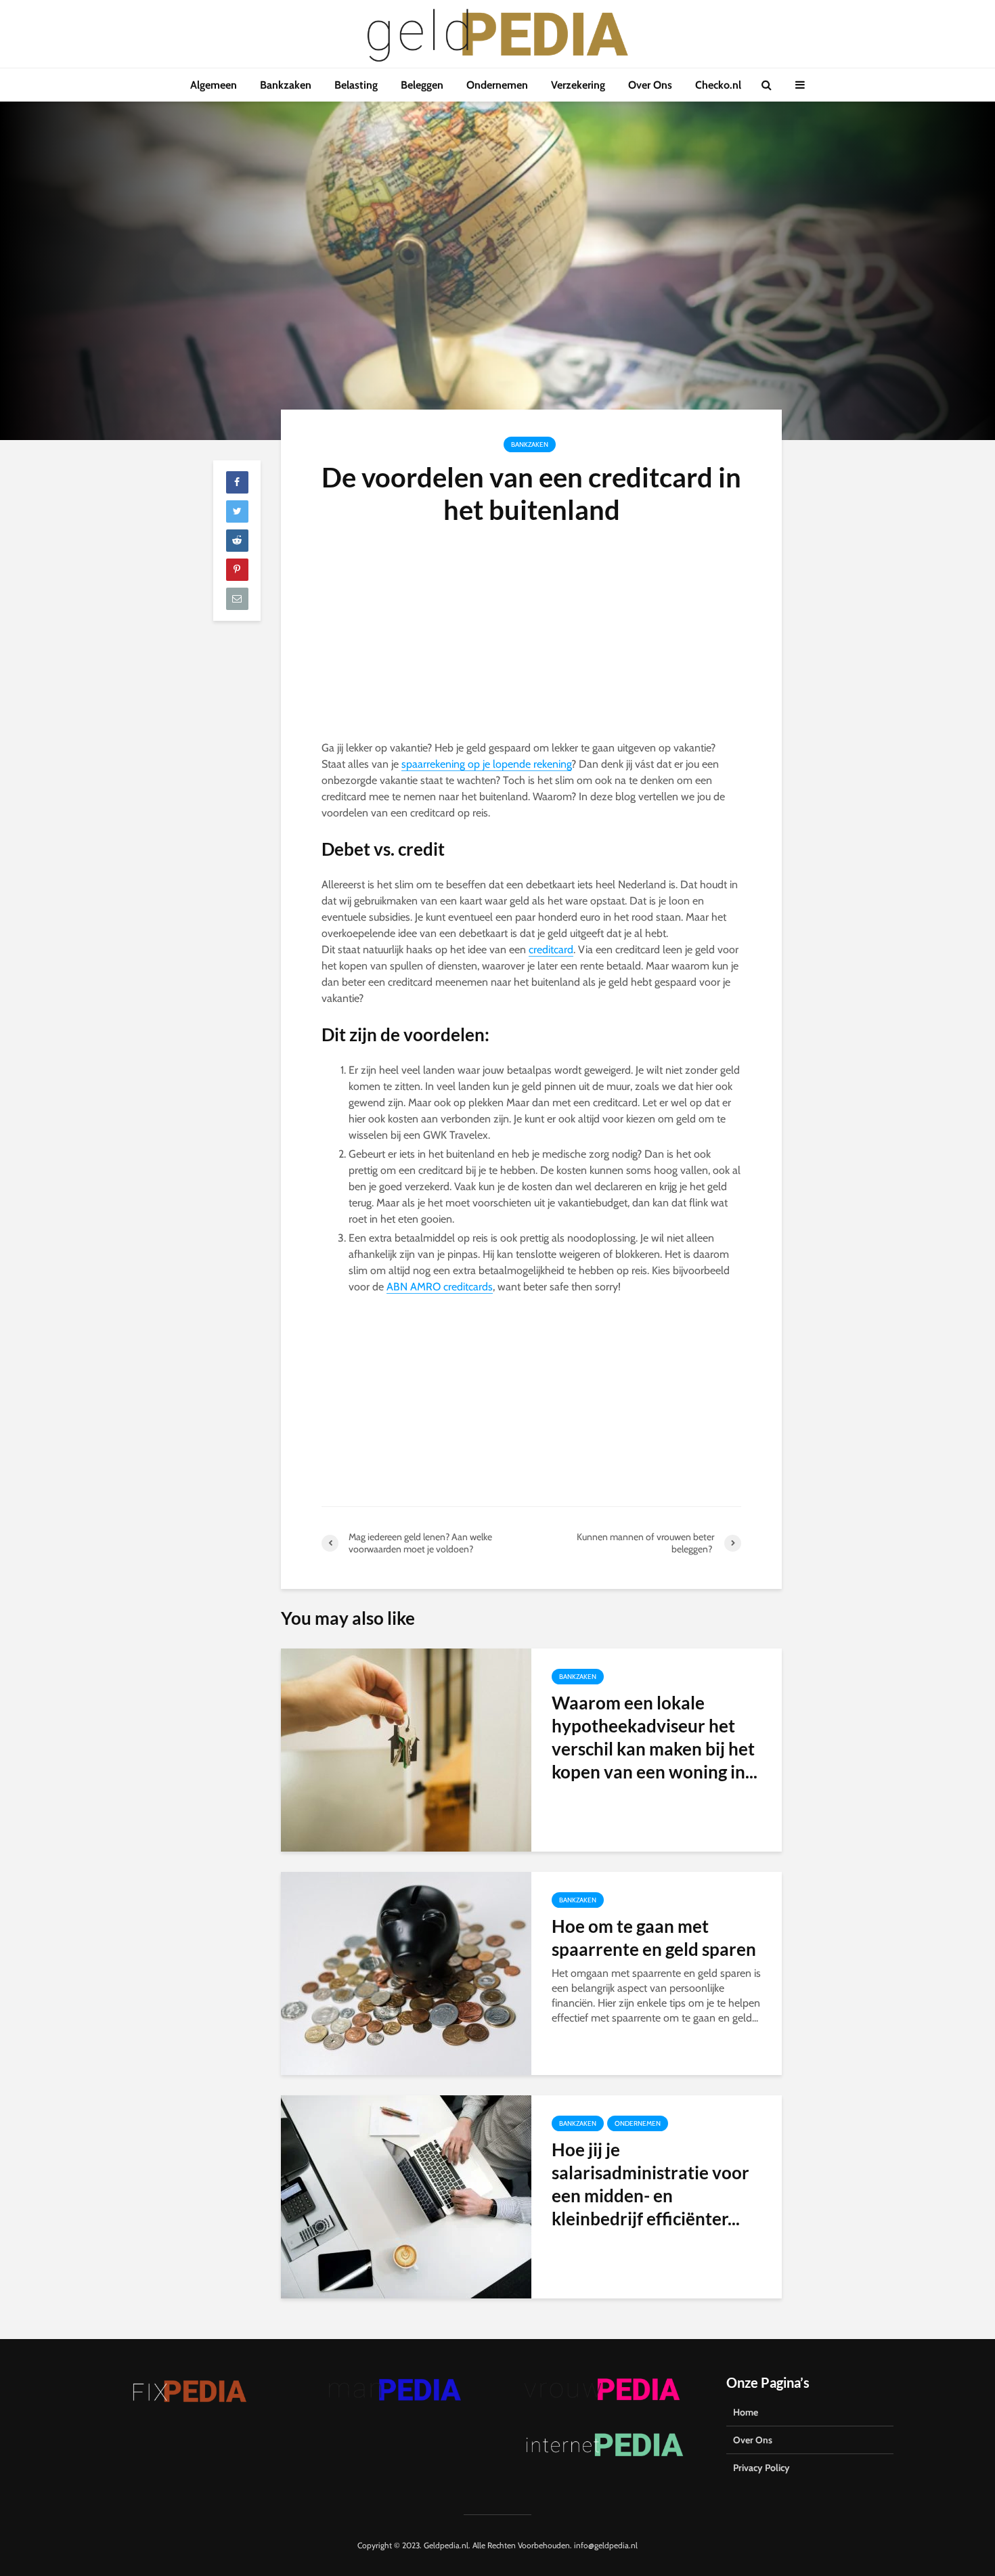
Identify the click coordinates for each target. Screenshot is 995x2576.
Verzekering (578, 85)
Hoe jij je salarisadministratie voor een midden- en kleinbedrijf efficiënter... (650, 2184)
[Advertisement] (531, 640)
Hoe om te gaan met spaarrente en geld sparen (654, 1938)
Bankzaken (286, 85)
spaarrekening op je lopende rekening (486, 764)
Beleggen (422, 85)
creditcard (551, 949)
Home (746, 2412)
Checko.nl (718, 85)
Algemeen (214, 85)
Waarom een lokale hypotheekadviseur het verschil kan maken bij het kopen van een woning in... (655, 1737)
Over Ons (650, 85)
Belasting (356, 85)
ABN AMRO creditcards (440, 1287)
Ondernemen (497, 85)
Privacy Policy (761, 2468)
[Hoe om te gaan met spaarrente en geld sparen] (406, 1972)
